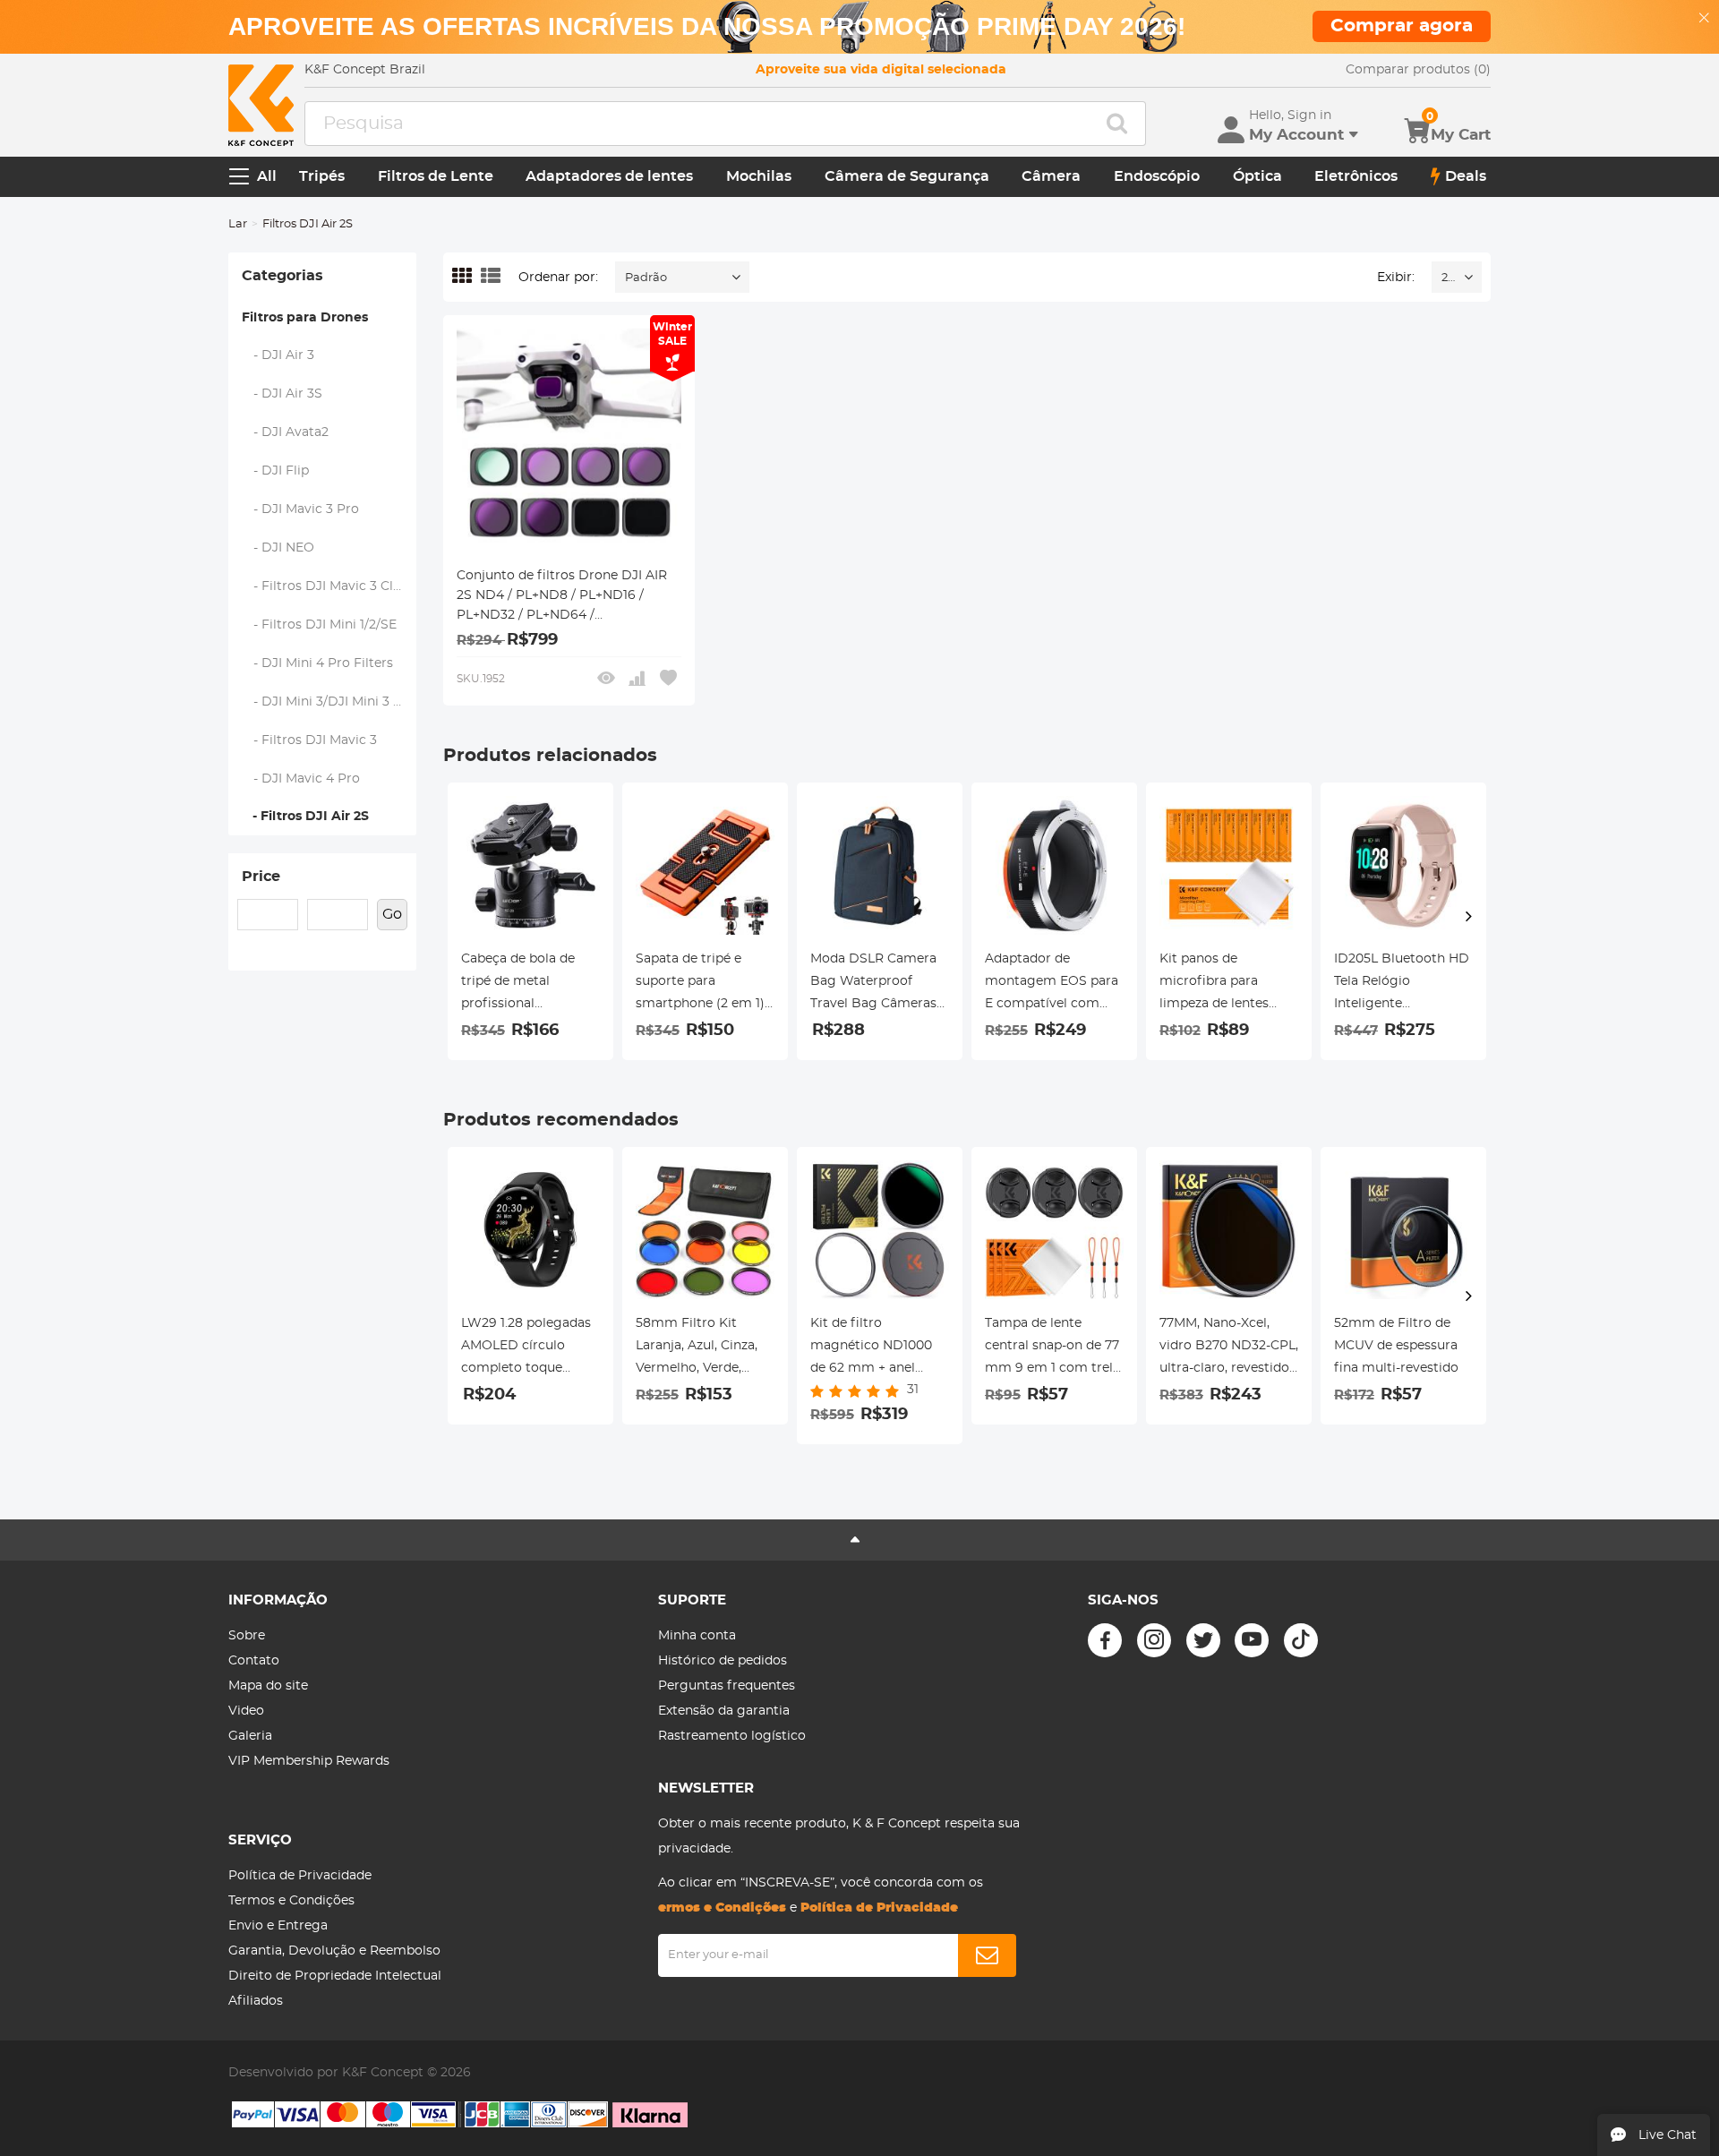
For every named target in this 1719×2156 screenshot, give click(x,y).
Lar (238, 224)
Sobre (247, 1636)
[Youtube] (1252, 1640)
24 (1448, 278)
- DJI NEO (278, 548)
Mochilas (759, 176)
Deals (1466, 176)
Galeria (250, 1736)
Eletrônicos (1356, 176)
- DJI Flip (276, 471)
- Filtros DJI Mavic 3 (310, 740)
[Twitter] (1203, 1640)
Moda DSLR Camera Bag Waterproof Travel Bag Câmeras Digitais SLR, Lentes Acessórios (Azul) (873, 984)
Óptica (1257, 176)
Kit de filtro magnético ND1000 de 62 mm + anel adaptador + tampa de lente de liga (880, 1348)
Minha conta (697, 1636)
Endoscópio (1157, 176)
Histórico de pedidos (723, 1661)
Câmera (1051, 176)
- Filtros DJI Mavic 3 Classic (329, 586)
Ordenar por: (558, 278)
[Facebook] (1105, 1640)
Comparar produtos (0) (1418, 70)
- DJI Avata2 (286, 432)
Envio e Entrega (278, 1926)
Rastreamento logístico (732, 1736)
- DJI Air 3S (282, 394)
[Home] (261, 105)
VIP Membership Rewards (309, 1761)
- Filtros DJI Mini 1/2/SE (320, 625)
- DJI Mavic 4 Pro (301, 779)
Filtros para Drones (305, 318)
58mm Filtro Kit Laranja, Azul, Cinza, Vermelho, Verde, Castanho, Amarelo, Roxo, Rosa (697, 1348)
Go (392, 914)
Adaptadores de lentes (609, 176)
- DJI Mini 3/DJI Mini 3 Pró (329, 702)
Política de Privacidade (300, 1876)
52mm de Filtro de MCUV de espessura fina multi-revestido (1396, 1346)
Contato (254, 1661)
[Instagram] (1154, 1640)
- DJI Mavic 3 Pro (301, 509)
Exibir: (1396, 278)
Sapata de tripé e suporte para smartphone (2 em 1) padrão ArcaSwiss (700, 984)
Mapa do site (268, 1686)
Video (246, 1711)
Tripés (322, 176)
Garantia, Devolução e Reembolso (334, 1951)
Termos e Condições (291, 1901)
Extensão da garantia (724, 1711)
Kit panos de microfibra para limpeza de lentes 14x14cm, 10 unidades (1225, 984)
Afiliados (256, 2001)
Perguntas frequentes (727, 1686)
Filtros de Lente (436, 176)
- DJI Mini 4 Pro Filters (318, 663)
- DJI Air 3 (278, 355)
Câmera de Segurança (907, 176)
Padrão (646, 278)
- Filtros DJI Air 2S (305, 817)
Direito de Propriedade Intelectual (335, 1976)
